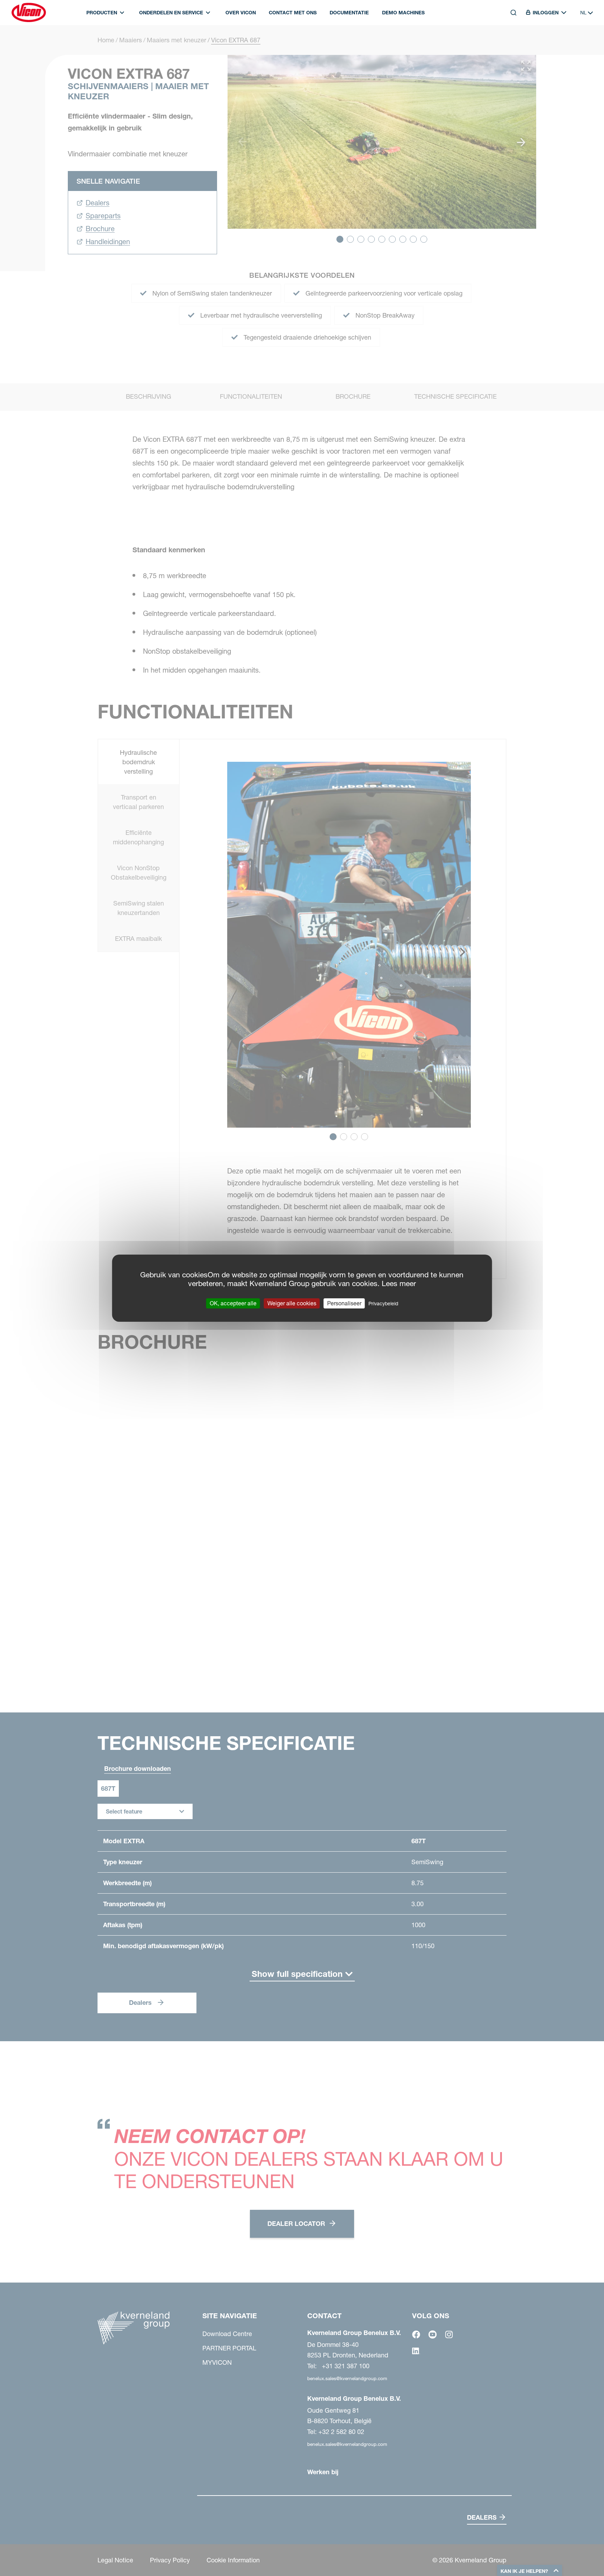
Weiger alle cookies (292, 1303)
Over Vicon (241, 13)
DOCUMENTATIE (349, 13)
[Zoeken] (509, 44)
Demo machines (403, 13)
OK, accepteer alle (233, 1303)
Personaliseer (344, 1303)
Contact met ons (293, 13)
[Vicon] (29, 13)
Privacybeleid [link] (383, 1303)
